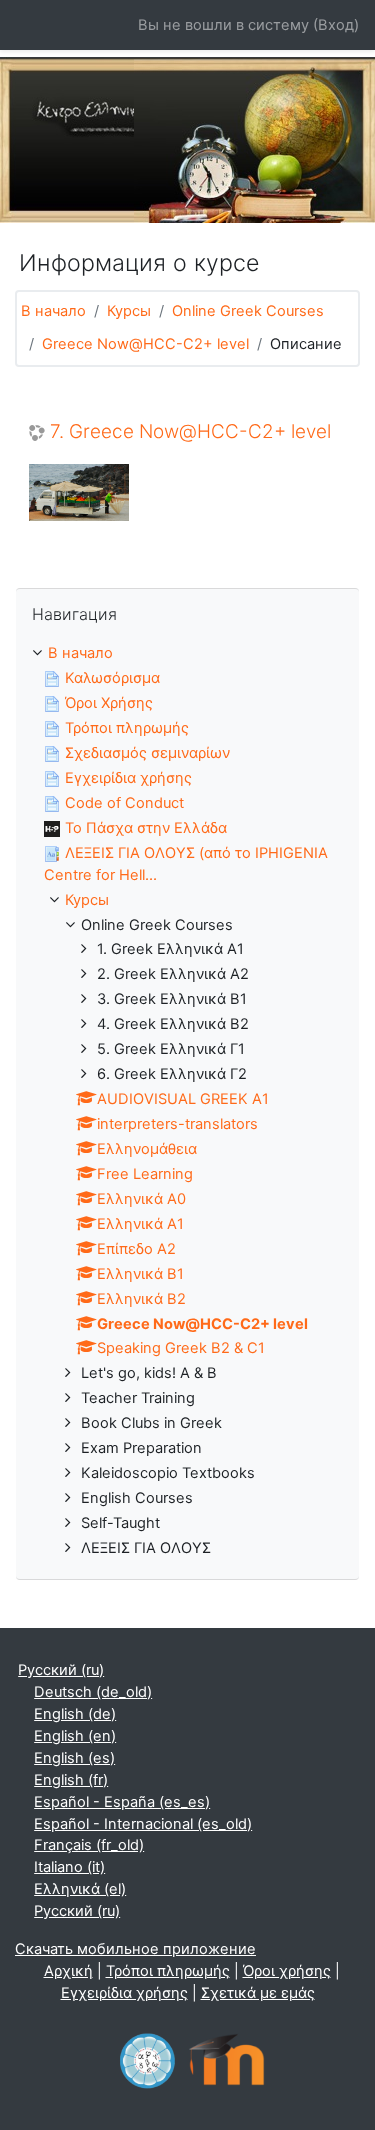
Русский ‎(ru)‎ (61, 1670)
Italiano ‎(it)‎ (69, 1867)
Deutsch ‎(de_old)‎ (93, 1692)
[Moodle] (226, 2058)
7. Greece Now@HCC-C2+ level (190, 432)
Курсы (129, 311)
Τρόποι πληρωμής (168, 1971)
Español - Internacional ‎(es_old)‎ (143, 1824)
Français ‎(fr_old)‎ (89, 1845)
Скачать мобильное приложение (135, 1949)
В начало (53, 311)
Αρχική (68, 1971)
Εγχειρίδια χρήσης (124, 1993)
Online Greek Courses (248, 311)
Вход (336, 25)
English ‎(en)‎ (75, 1736)
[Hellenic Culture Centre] (147, 2058)
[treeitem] (187, 1101)
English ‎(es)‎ (74, 1758)
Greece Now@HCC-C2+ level (145, 344)
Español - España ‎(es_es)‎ (122, 1802)
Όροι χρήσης (287, 1971)
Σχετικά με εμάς (258, 1993)
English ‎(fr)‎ (71, 1780)
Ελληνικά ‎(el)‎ (80, 1889)
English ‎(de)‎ (75, 1714)
